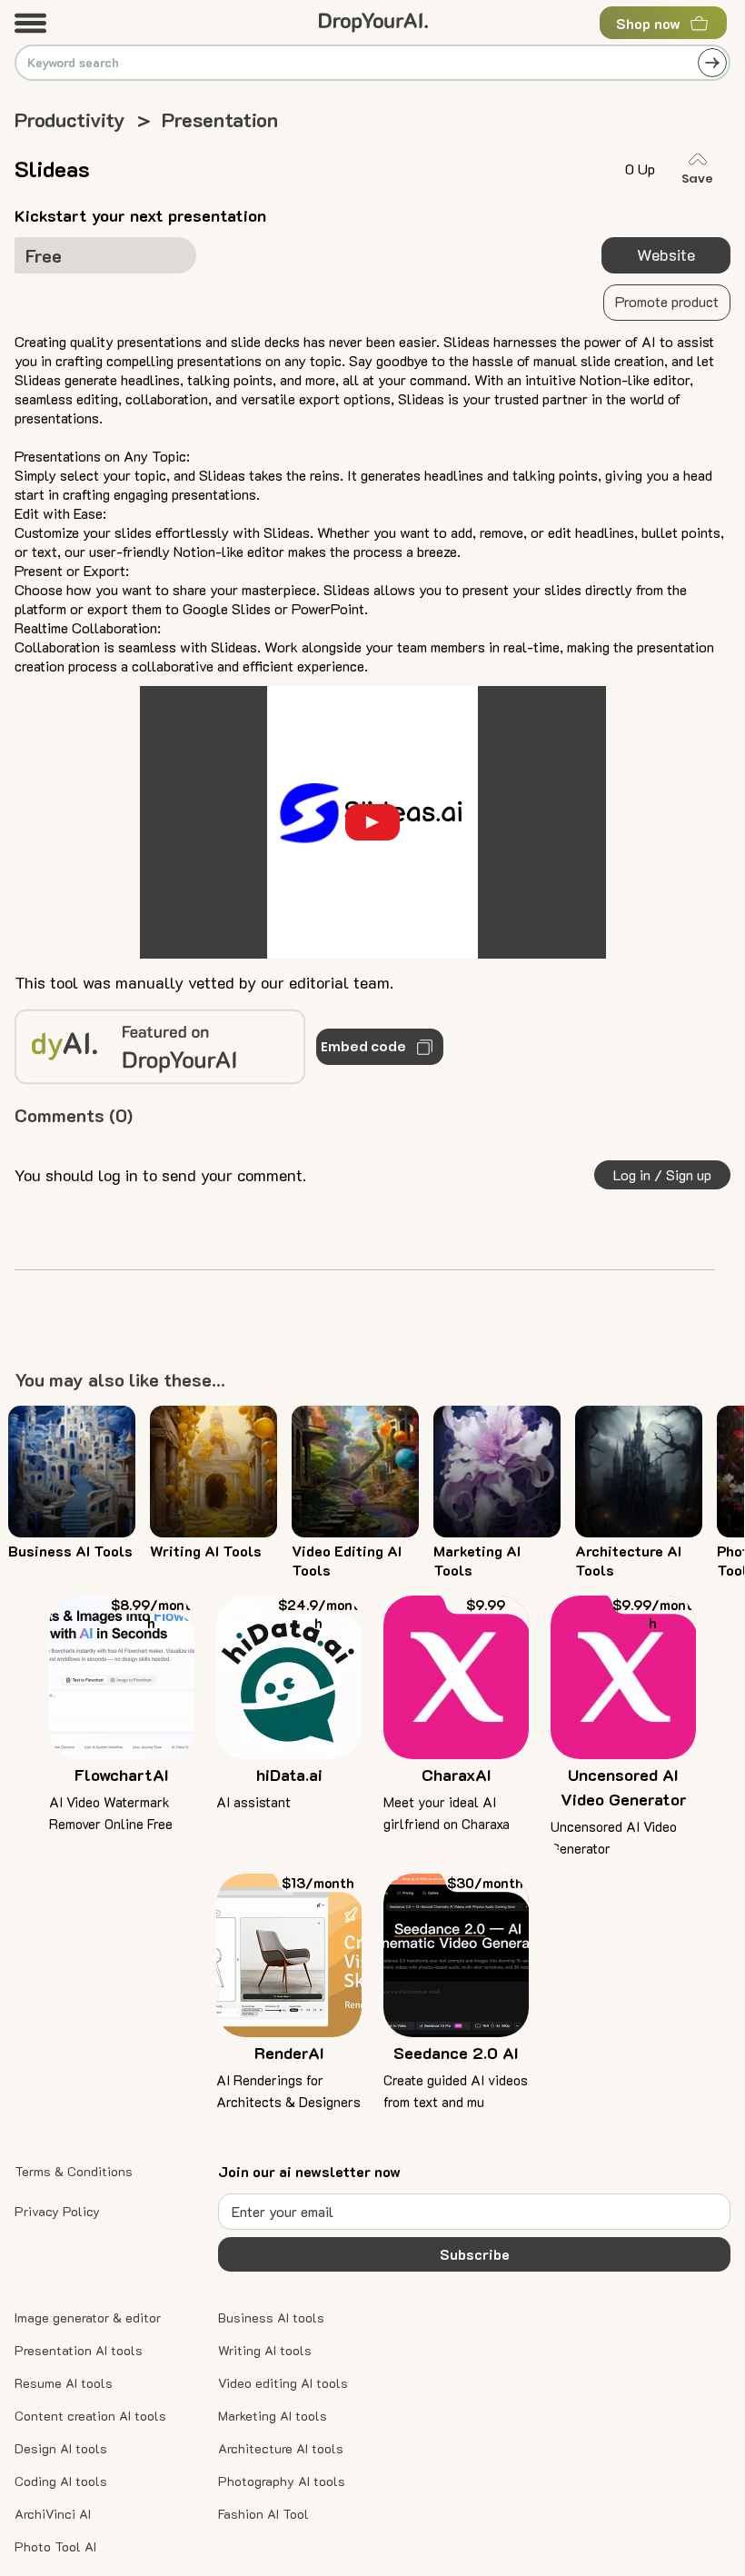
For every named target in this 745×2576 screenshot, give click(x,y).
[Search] (712, 63)
